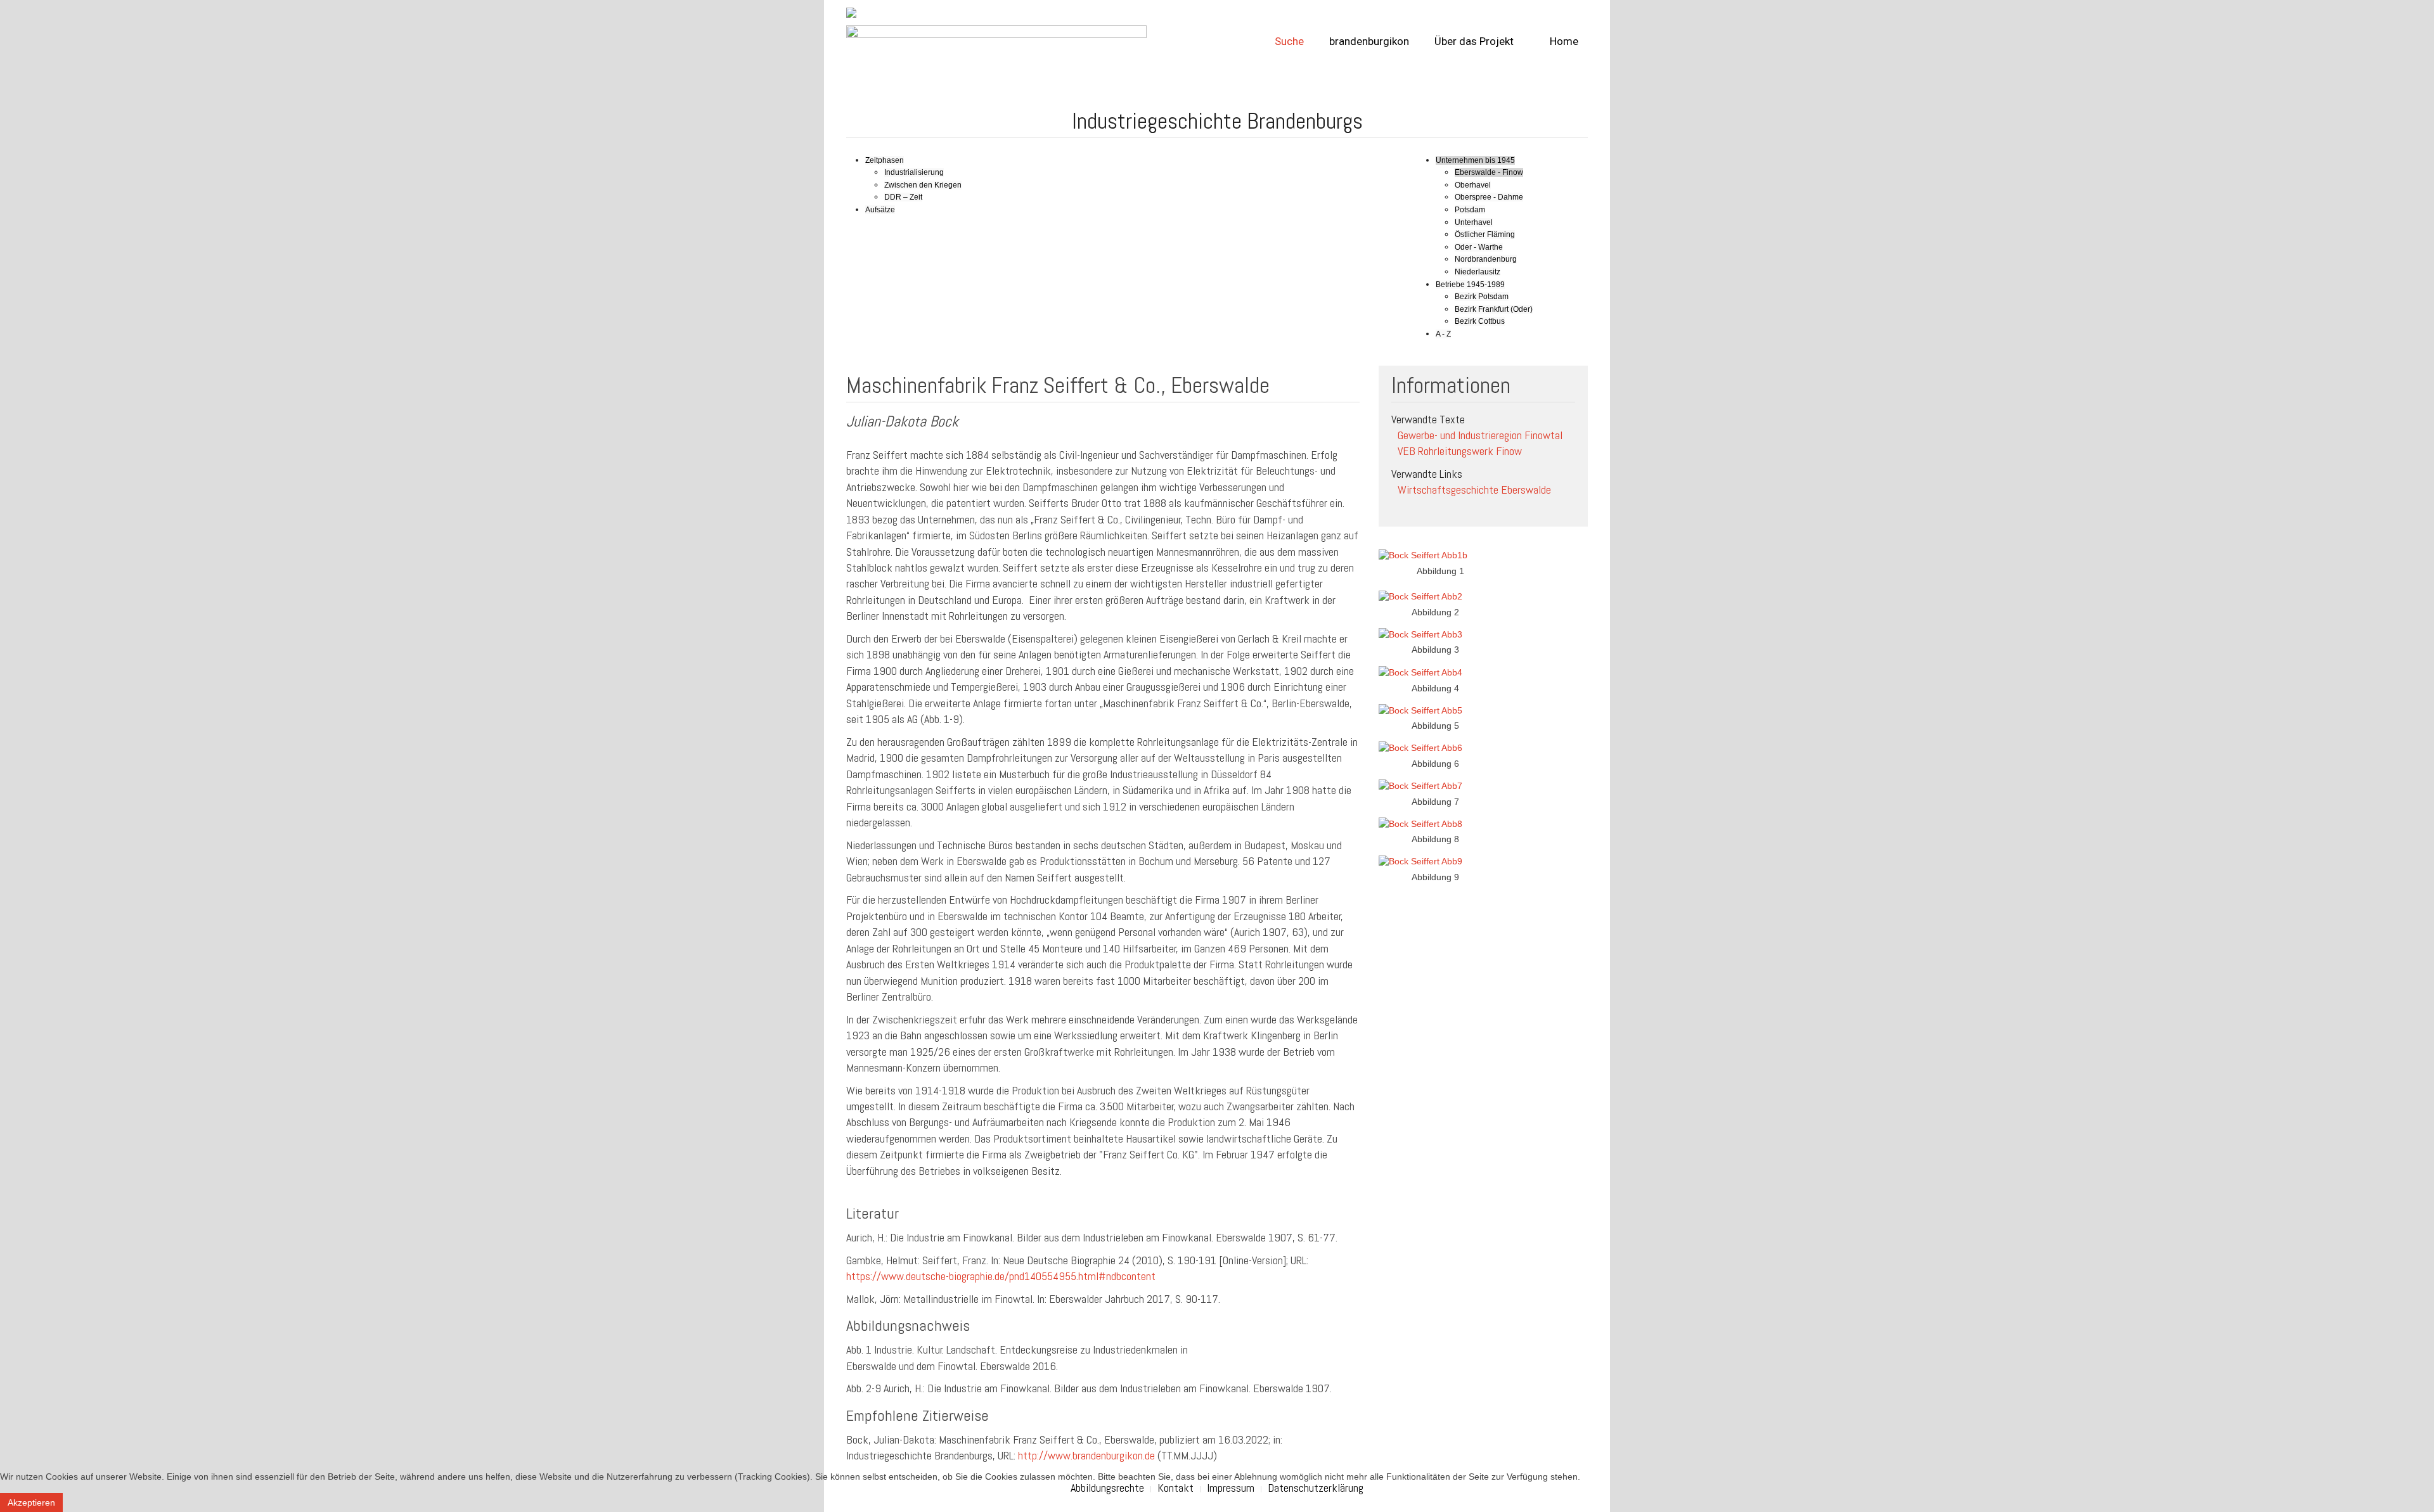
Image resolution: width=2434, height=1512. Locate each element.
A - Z (1443, 334)
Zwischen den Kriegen (923, 185)
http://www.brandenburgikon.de (1086, 1455)
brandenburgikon (1369, 41)
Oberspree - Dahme (1489, 197)
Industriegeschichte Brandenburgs (1217, 121)
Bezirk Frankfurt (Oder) (1494, 309)
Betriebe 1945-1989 (1470, 285)
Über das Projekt (1474, 41)
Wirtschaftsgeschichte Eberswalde (1474, 490)
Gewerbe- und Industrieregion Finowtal (1480, 435)
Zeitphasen (885, 160)
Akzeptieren (31, 1502)
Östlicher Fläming (1485, 234)
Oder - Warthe (1479, 247)
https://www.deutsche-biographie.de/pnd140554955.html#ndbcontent (1001, 1276)
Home (1563, 41)
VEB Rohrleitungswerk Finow (1460, 452)
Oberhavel (1473, 185)
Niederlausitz (1478, 272)
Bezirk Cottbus (1480, 321)
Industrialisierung (914, 172)
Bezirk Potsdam (1482, 297)
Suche (1289, 41)
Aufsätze (880, 210)
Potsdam (1470, 210)
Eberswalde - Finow (1489, 172)
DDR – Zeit (903, 197)
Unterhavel (1474, 222)
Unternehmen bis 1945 (1475, 160)
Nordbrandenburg (1486, 259)
